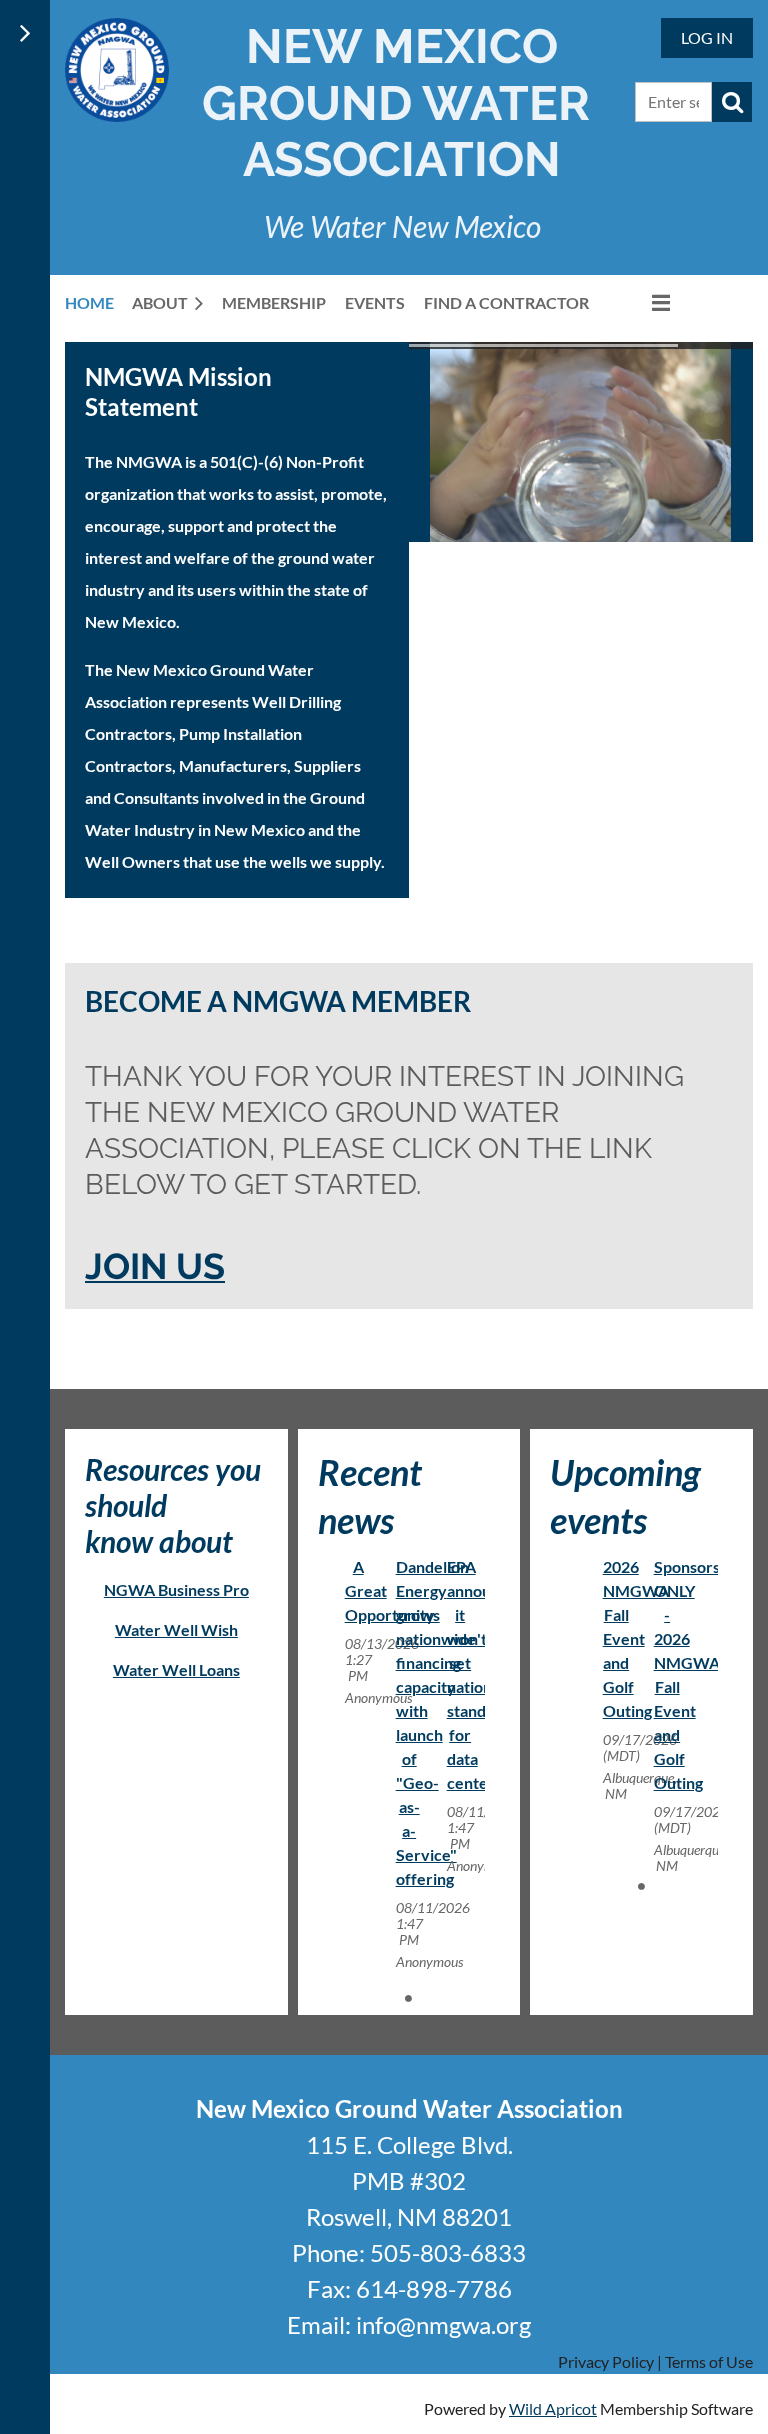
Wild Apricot (553, 2408)
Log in (707, 37)
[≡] (640, 302)
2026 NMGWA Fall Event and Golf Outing (636, 1638)
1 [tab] (409, 1998)
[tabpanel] (358, 1632)
